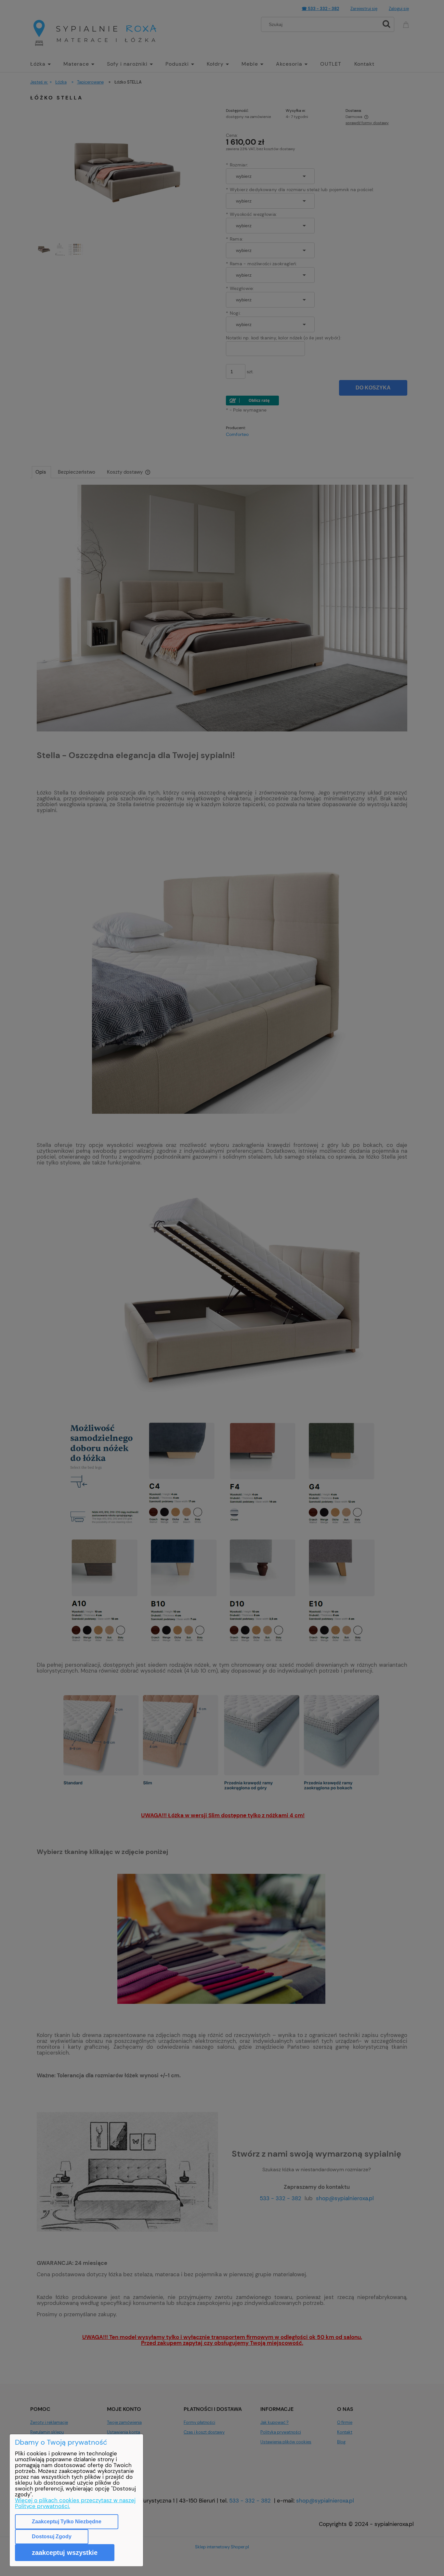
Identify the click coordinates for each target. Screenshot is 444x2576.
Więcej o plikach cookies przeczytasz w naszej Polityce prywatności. (75, 2503)
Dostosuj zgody (52, 2537)
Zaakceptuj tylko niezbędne (67, 2522)
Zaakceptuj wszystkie (65, 2553)
